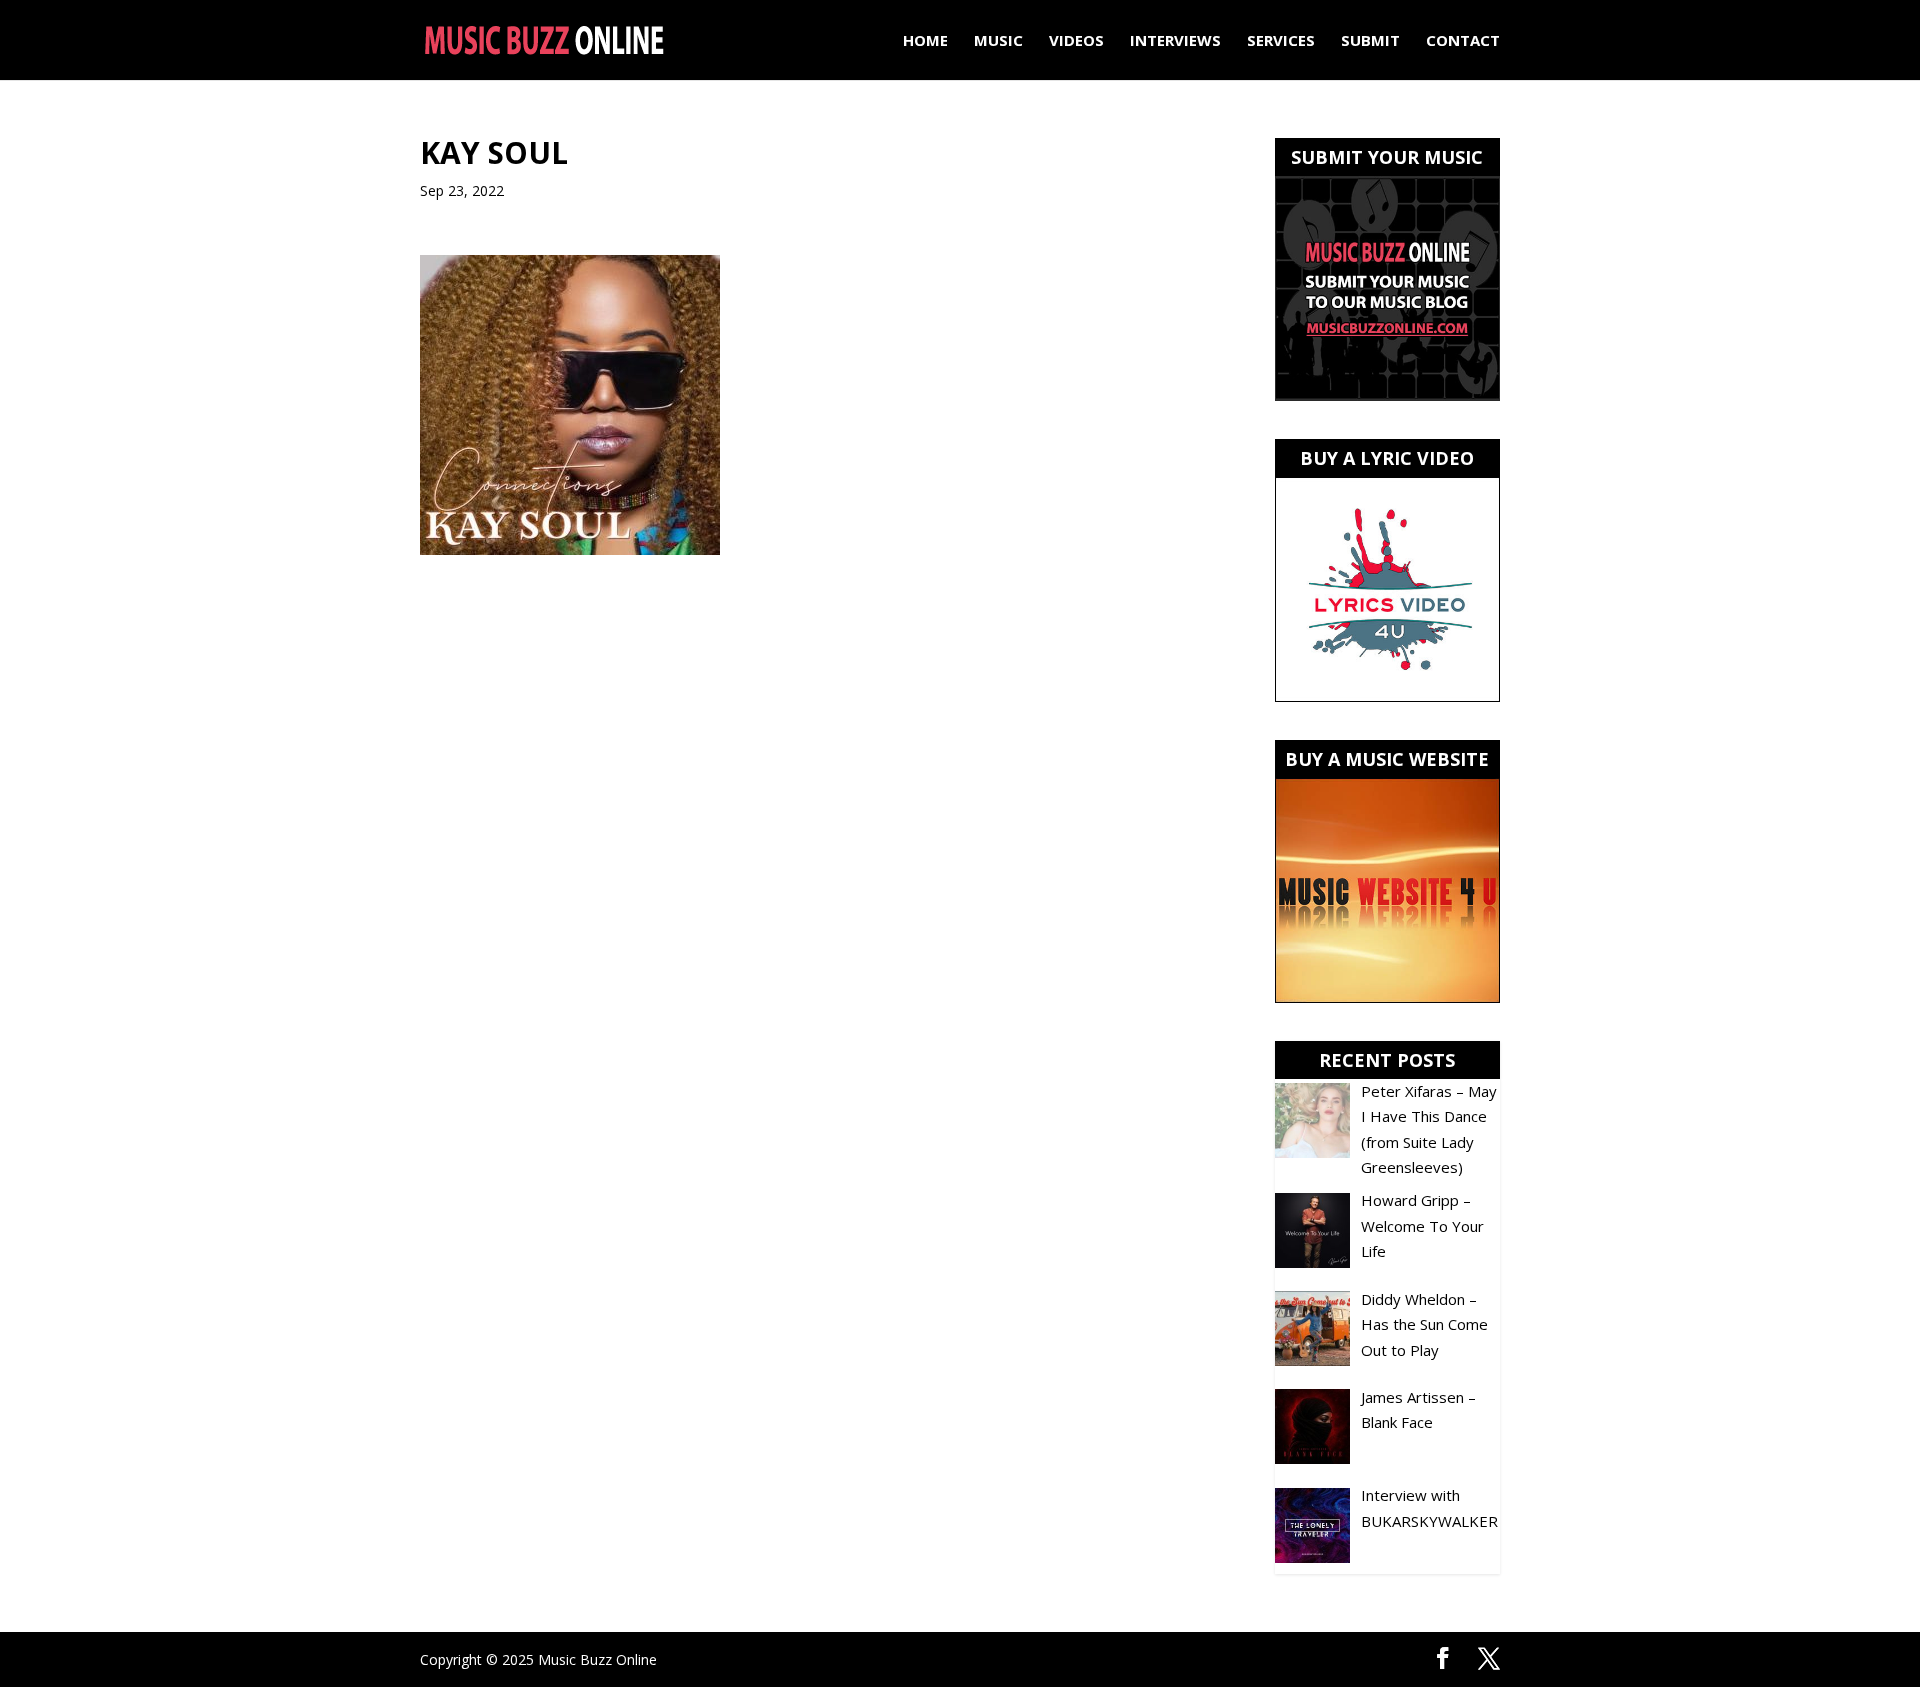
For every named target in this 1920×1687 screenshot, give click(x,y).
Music (998, 41)
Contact (1463, 41)
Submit (1370, 41)
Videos (1076, 41)
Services (1281, 41)
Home (925, 41)
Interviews (1175, 41)
